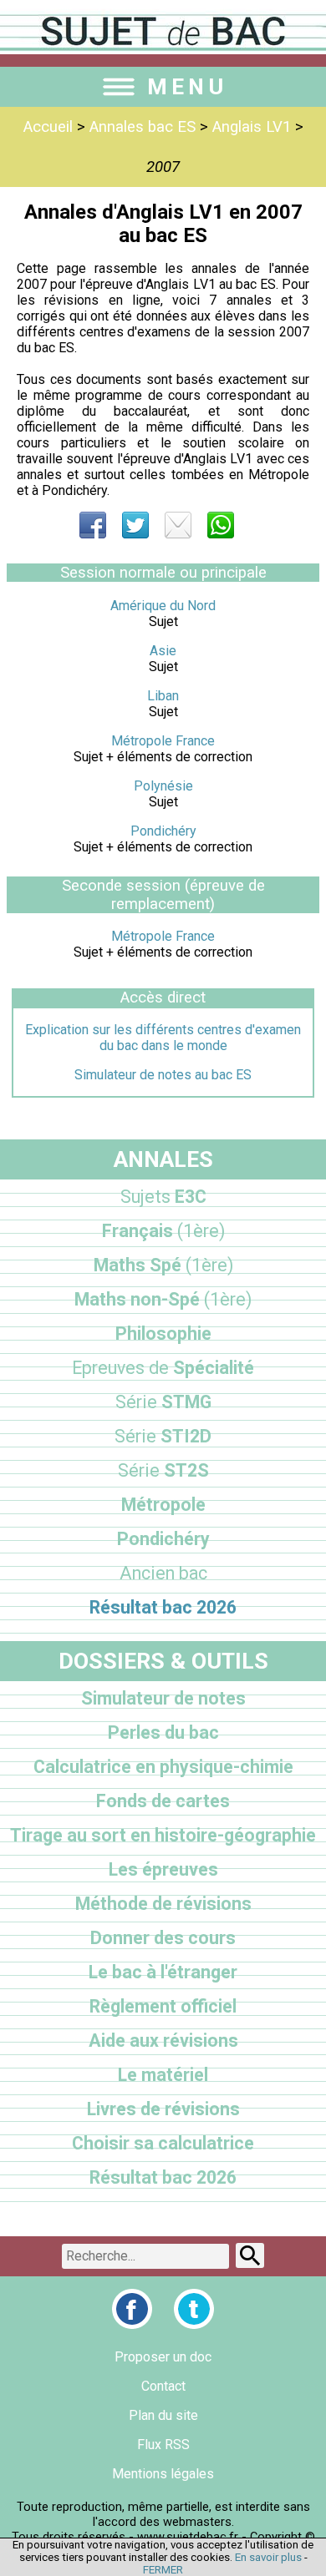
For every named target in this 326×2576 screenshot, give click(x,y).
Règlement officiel (163, 2006)
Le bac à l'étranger (163, 1972)
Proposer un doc (163, 2357)
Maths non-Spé (163, 1299)
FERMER (163, 2570)
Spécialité (163, 1368)
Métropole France (163, 741)
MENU (187, 87)
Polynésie (163, 786)
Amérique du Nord (163, 606)
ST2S (163, 1470)
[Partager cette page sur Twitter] (135, 525)
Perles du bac (163, 1732)
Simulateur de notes (163, 1698)
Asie (163, 651)
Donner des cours (163, 1938)
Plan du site (163, 2415)
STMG (163, 1402)
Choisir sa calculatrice (163, 2143)
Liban (163, 696)
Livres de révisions (163, 2109)
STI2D (163, 1436)
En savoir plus (268, 2557)
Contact (163, 2386)
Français (163, 1231)
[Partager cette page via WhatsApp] (221, 525)
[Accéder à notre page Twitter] (194, 2309)
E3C (163, 1197)
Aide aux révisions (163, 2041)
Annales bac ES (143, 127)
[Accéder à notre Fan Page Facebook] (132, 2309)
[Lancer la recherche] (250, 2255)
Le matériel (163, 2075)
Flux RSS (163, 2445)
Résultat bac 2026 (163, 1607)
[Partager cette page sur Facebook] (93, 525)
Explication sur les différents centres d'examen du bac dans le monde (163, 1038)
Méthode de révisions (163, 1904)
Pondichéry (163, 831)
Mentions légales (163, 2474)
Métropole (163, 1505)
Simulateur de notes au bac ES (163, 1075)
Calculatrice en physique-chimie (163, 1767)
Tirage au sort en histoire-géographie (163, 1835)
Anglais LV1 (252, 127)
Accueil (48, 127)
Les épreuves (163, 1869)
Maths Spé (163, 1265)
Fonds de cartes (163, 1801)
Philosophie (163, 1333)
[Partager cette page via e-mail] (178, 525)
